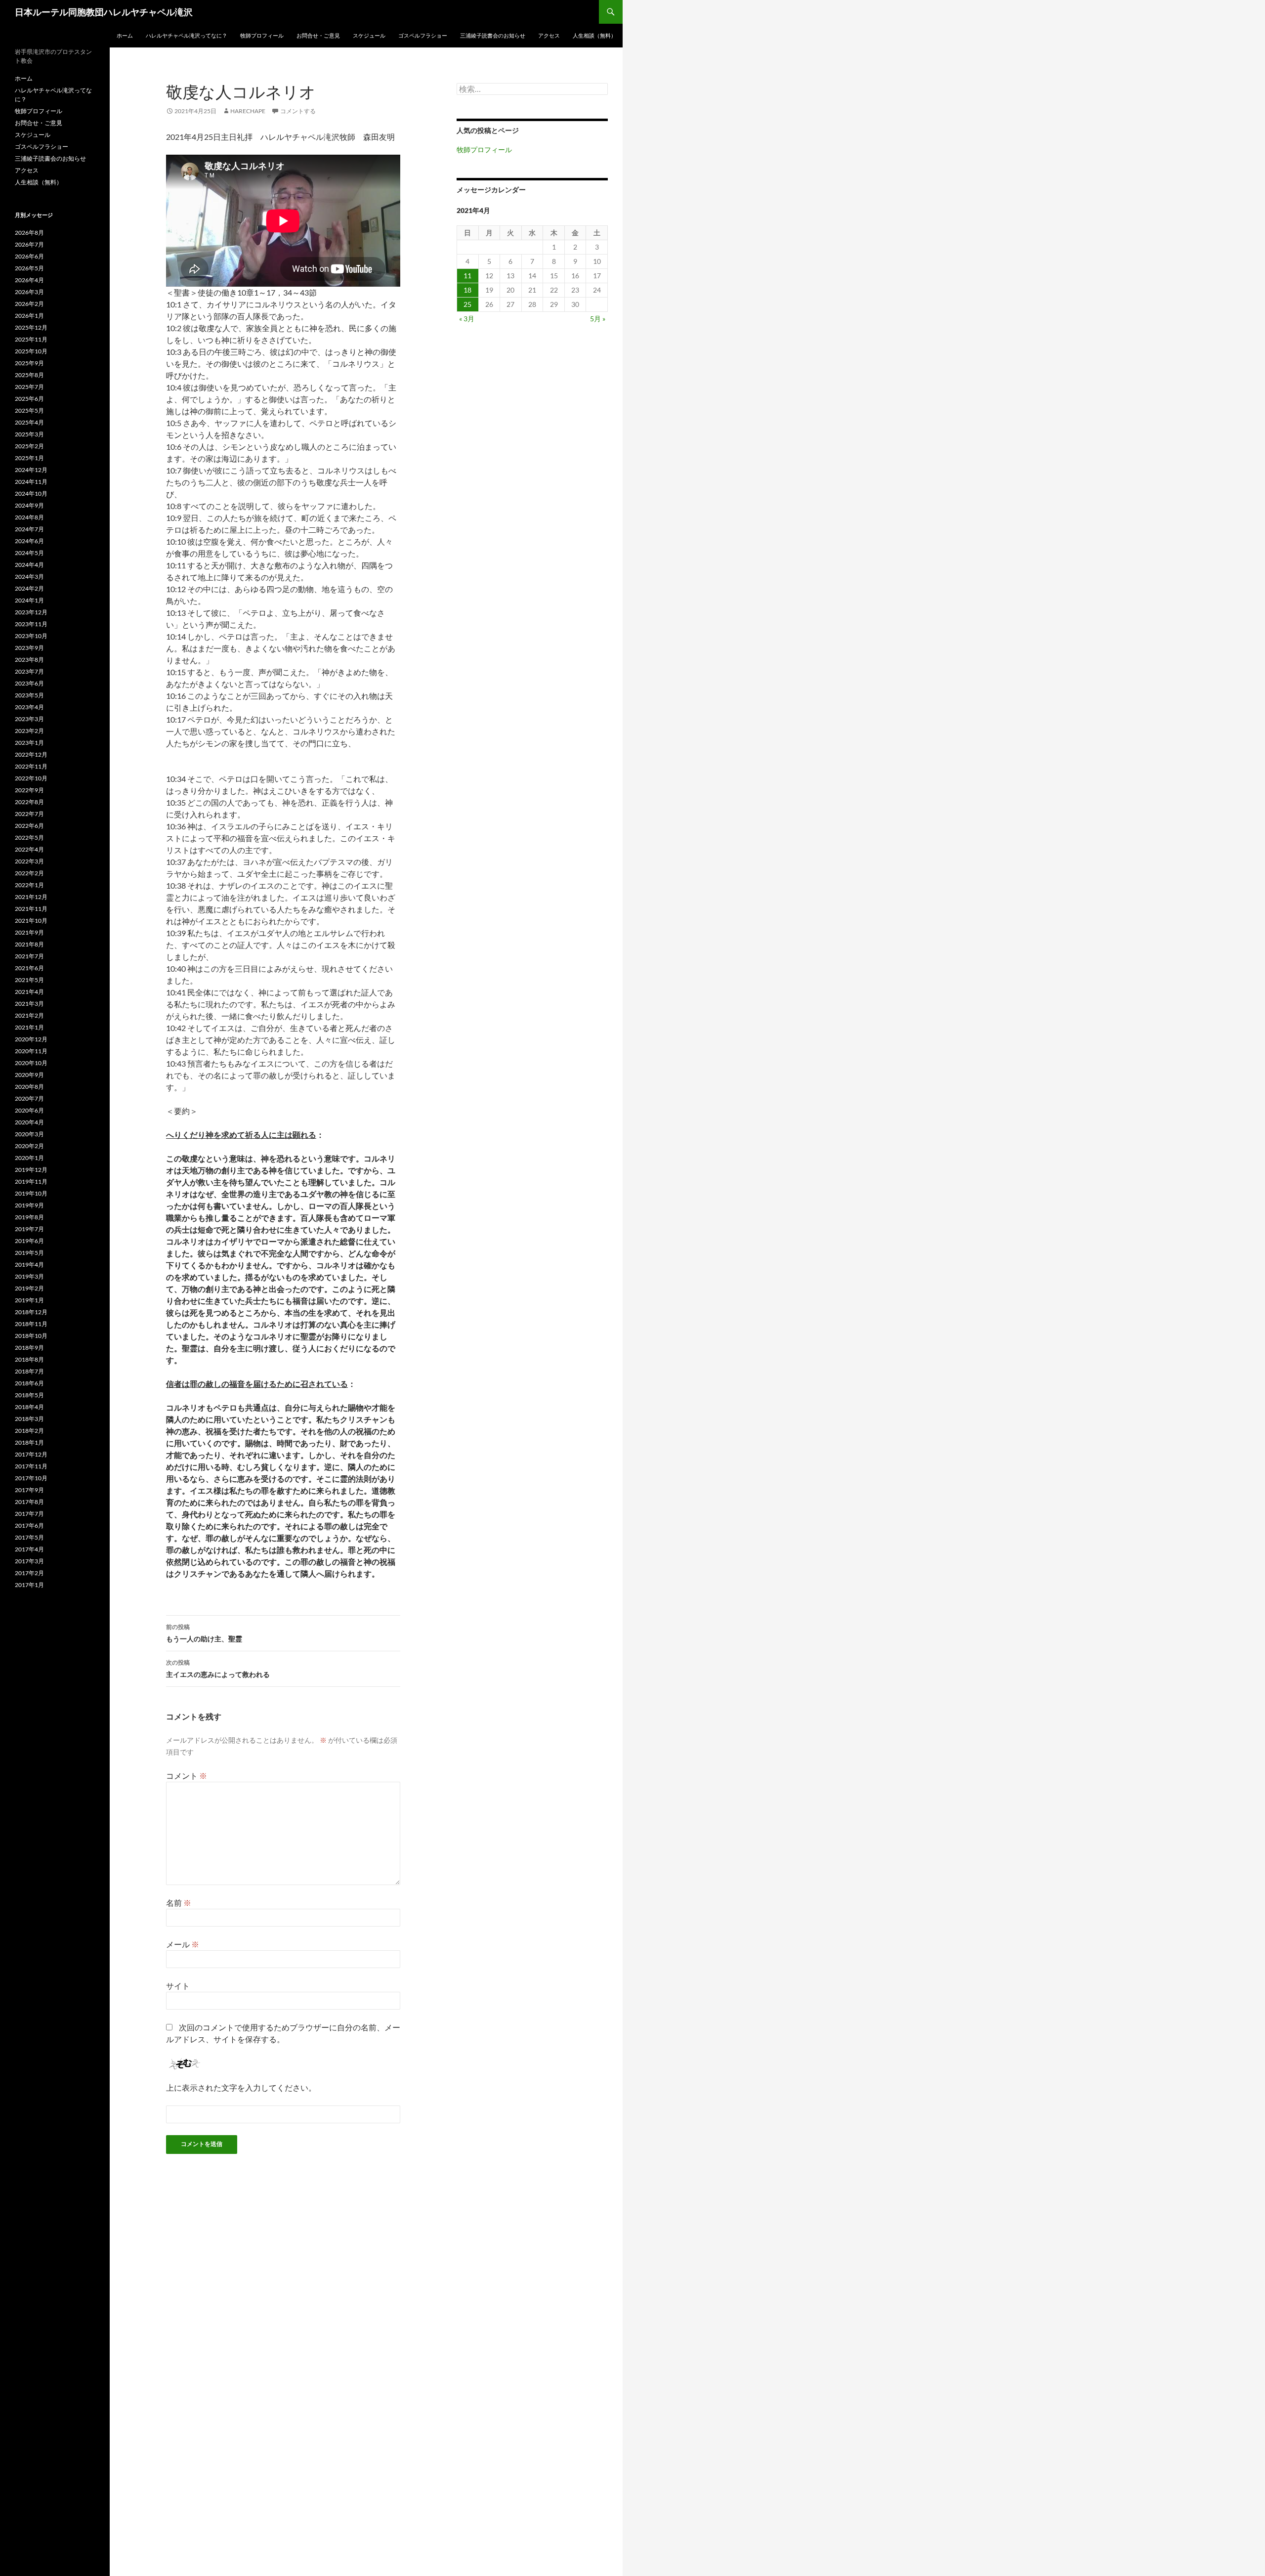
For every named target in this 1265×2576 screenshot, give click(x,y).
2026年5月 (29, 268)
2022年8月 (29, 802)
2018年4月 (29, 1407)
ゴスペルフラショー (423, 35)
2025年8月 (29, 375)
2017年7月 (29, 1514)
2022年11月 (31, 766)
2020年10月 (31, 1063)
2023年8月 (29, 660)
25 (467, 304)
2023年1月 (29, 743)
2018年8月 (29, 1359)
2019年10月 (31, 1193)
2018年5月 (29, 1395)
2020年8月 (29, 1087)
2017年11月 (31, 1466)
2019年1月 (29, 1300)
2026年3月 (29, 292)
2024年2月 (29, 588)
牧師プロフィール (262, 35)
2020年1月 (29, 1158)
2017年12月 (31, 1454)
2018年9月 (29, 1348)
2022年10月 (31, 778)
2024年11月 (31, 482)
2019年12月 (31, 1170)
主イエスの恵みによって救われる (218, 1669)
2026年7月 (29, 244)
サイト (178, 1986)
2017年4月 (29, 1549)
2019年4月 (29, 1265)
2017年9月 (29, 1490)
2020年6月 (29, 1110)
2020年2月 (29, 1146)
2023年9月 (29, 648)
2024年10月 (31, 494)
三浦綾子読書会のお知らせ (493, 35)
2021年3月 (29, 1004)
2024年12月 (31, 470)
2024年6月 (29, 541)
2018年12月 (31, 1312)
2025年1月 (29, 458)
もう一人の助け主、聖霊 (204, 1633)
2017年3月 (29, 1561)
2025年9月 (29, 363)
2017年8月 (29, 1502)
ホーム (125, 35)
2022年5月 (29, 837)
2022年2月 (29, 873)
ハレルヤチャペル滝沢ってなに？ (187, 35)
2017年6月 (29, 1525)
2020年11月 (31, 1051)
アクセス (549, 35)
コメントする (298, 111)
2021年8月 (29, 944)
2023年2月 (29, 731)
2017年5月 (29, 1537)
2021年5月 (29, 980)
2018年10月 (31, 1336)
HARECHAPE (248, 111)
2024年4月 (29, 565)
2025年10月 (31, 351)
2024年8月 (29, 517)
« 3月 (467, 319)
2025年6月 (29, 399)
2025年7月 (29, 387)
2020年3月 (29, 1134)
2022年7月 (29, 814)
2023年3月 (29, 719)
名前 (179, 1903)
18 (467, 290)
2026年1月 (29, 316)
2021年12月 (31, 897)
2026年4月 (29, 280)
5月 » (598, 319)
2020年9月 (29, 1075)
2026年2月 (29, 304)
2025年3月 (29, 434)
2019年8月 (29, 1217)
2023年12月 (31, 612)
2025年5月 (29, 410)
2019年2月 (29, 1288)
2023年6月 (29, 683)
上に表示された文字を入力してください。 (241, 2087)
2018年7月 (29, 1371)
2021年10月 (31, 921)
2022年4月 (29, 849)
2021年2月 (29, 1015)
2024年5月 (29, 553)
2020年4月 (29, 1122)
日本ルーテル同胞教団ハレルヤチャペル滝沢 (104, 12)
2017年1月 (29, 1585)
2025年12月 (31, 327)
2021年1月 (29, 1027)
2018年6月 (29, 1383)
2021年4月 (29, 992)
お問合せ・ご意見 (318, 35)
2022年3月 (29, 861)
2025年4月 (29, 422)
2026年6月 (29, 256)
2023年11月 (31, 624)
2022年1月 (29, 885)
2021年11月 (31, 909)
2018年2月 (29, 1431)
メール (183, 1944)
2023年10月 (31, 636)
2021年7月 (29, 956)
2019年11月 (31, 1181)
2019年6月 (29, 1241)
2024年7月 (29, 529)
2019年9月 (29, 1205)
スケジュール (369, 35)
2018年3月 (29, 1419)
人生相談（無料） (594, 35)
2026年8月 (29, 233)
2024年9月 (29, 505)
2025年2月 (29, 446)
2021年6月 (29, 968)
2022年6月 (29, 826)
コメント (187, 1776)
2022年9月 (29, 790)
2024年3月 (29, 577)
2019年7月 (29, 1229)
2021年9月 (29, 932)
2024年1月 (29, 600)
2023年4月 (29, 707)
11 (467, 276)
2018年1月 (29, 1442)
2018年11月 (31, 1324)
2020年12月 (31, 1039)
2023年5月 (29, 695)
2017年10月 (31, 1478)
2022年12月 (31, 754)
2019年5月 (29, 1253)
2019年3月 (29, 1276)
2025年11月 (31, 339)
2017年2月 (29, 1573)
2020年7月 (29, 1098)
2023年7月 (29, 671)
